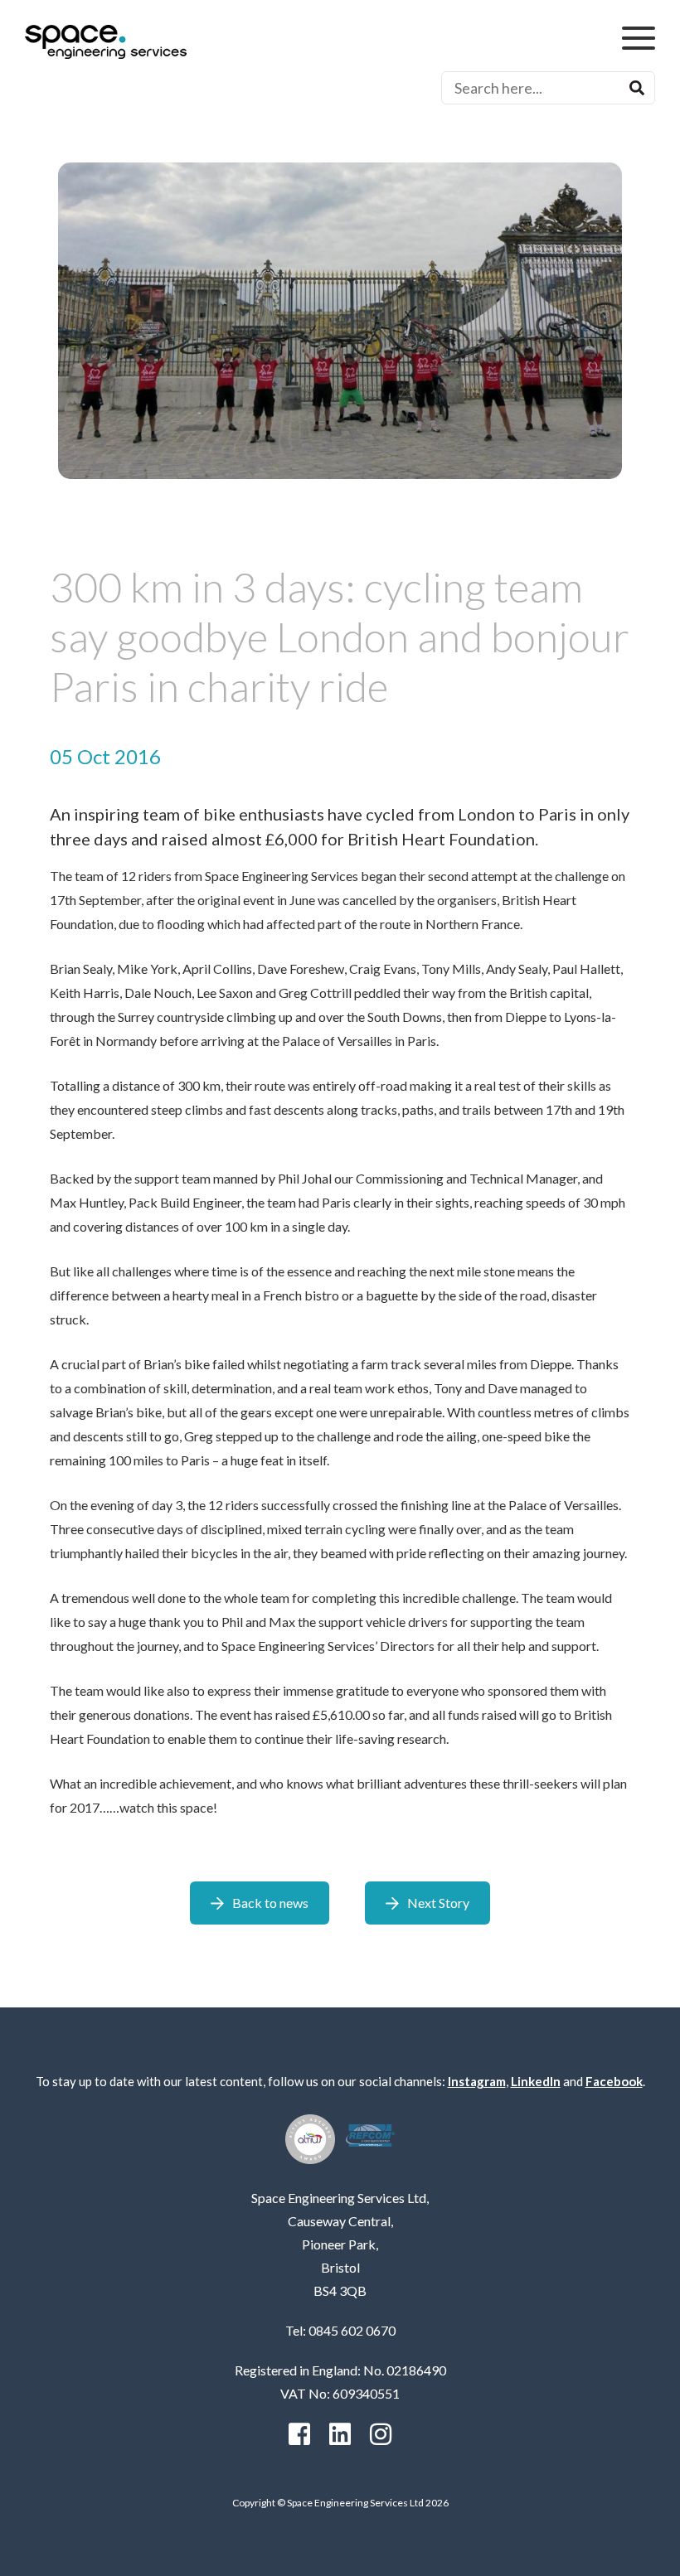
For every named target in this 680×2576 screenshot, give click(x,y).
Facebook (614, 2081)
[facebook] (299, 2434)
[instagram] (381, 2434)
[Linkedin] (340, 2434)
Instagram (477, 2081)
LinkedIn (536, 2081)
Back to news (270, 1903)
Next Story (438, 1903)
